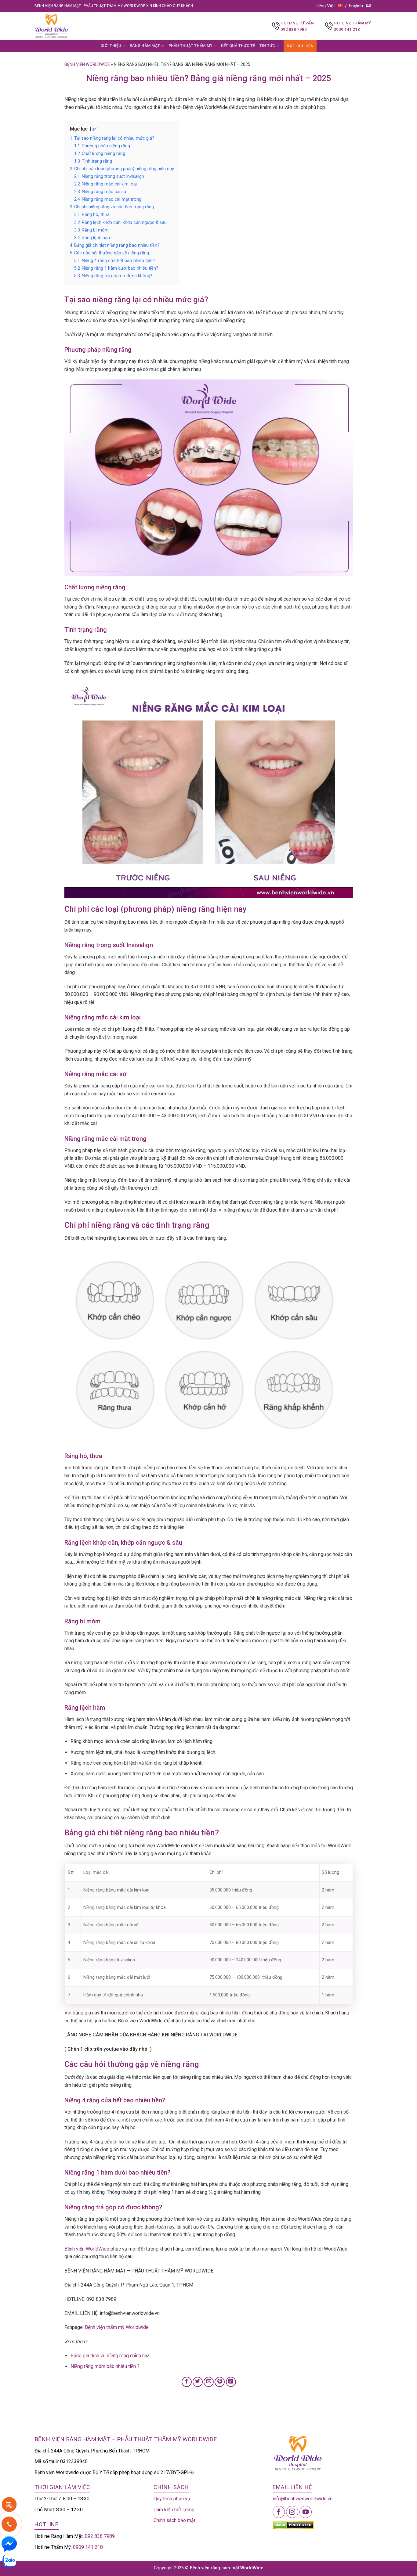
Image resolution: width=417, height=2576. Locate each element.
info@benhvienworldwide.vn (303, 2499)
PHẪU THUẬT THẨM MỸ (191, 46)
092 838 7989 (294, 29)
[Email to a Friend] (209, 2382)
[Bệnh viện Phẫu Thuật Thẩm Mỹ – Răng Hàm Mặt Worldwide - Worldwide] (63, 26)
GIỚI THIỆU (111, 46)
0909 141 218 (347, 29)
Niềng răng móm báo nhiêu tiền (103, 2366)
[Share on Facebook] (187, 2382)
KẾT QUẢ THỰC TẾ (238, 46)
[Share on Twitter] (198, 2382)
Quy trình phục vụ (172, 2499)
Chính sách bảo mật (174, 2520)
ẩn (94, 129)
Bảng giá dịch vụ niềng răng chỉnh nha (110, 2356)
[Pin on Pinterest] (220, 2382)
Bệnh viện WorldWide (87, 2249)
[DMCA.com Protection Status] (293, 2525)
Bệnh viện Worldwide (87, 64)
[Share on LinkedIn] (231, 2382)
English (356, 6)
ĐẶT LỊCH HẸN (300, 46)
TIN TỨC (267, 46)
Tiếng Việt (325, 6)
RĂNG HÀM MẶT (145, 46)
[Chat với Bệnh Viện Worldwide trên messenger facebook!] (9, 2544)
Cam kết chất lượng (174, 2510)
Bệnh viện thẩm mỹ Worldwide (117, 2327)
